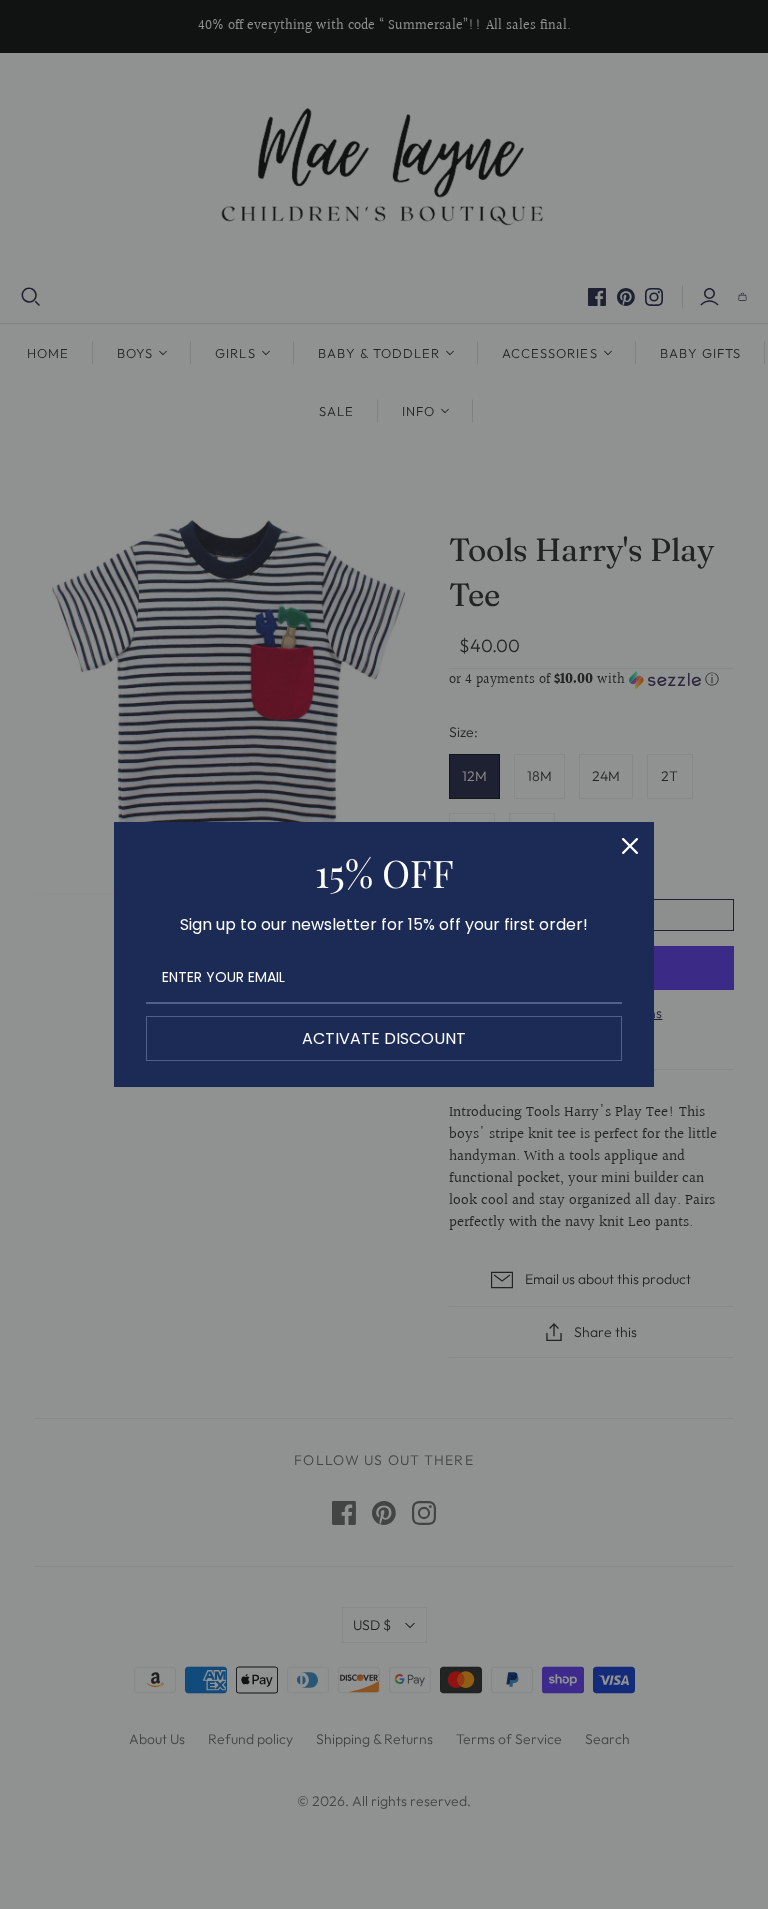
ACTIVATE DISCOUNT (384, 1038)
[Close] (630, 846)
